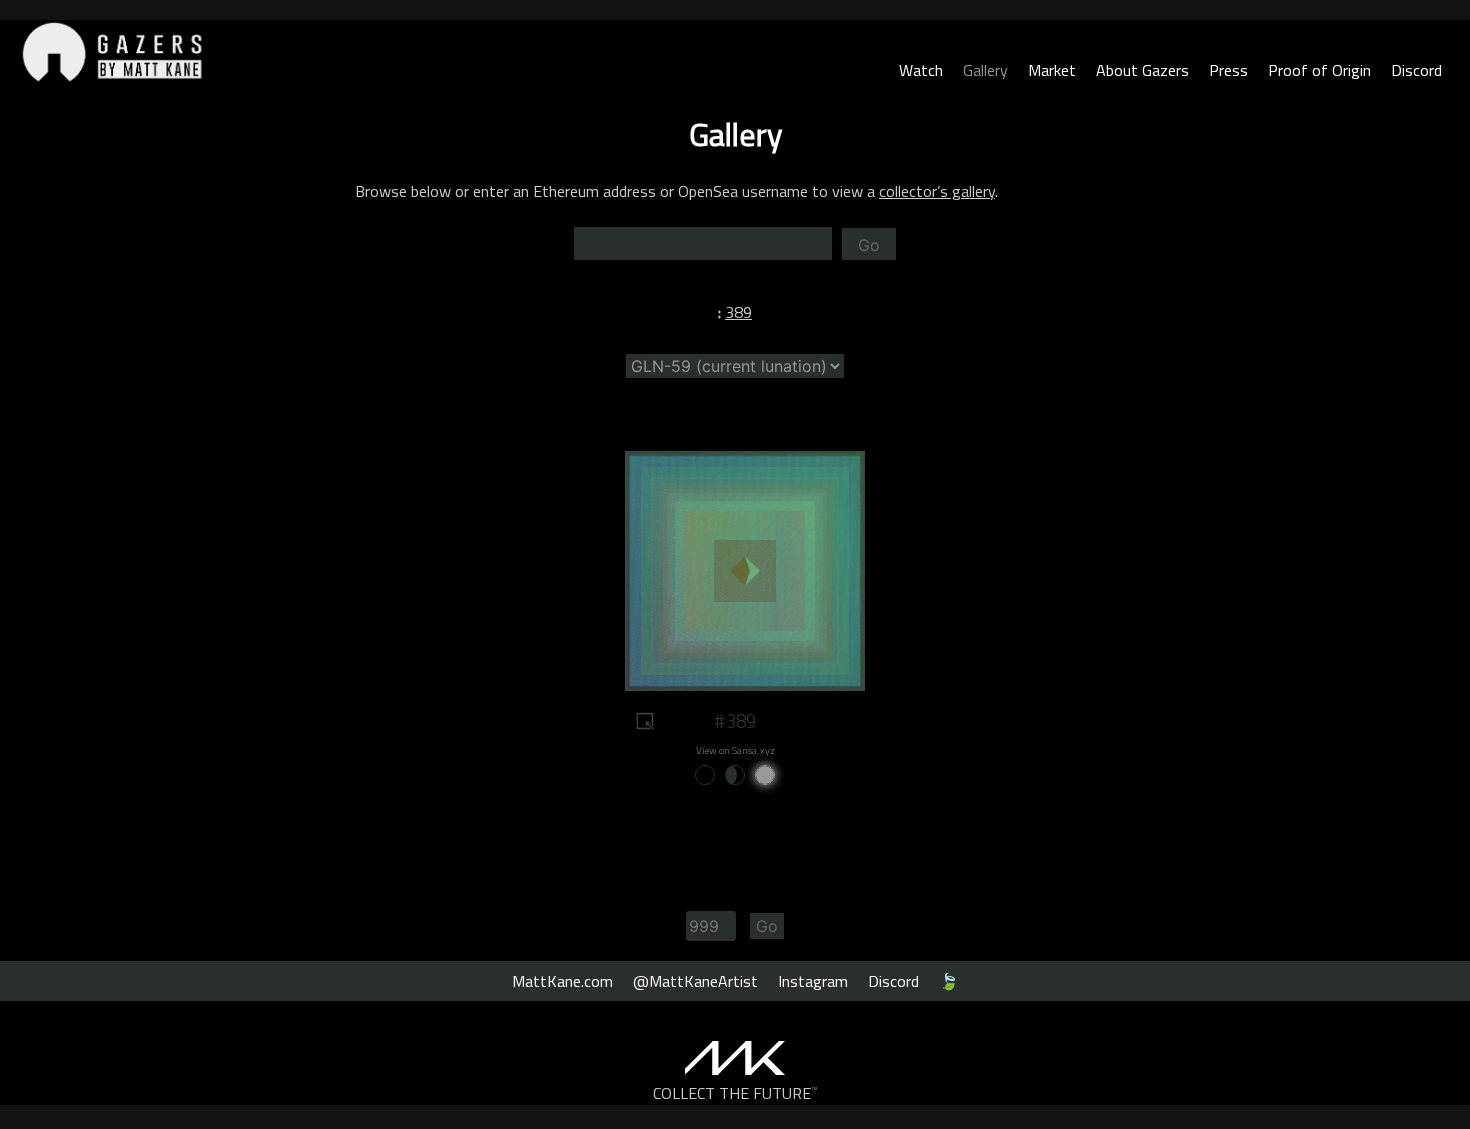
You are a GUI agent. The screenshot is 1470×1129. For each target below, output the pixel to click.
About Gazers (1142, 70)
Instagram (813, 981)
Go (869, 245)
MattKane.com (562, 981)
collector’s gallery (937, 191)
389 (738, 312)
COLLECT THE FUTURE (735, 1093)
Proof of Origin (1319, 70)
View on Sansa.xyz (735, 750)
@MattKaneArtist (695, 981)
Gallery (985, 70)
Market (1052, 70)
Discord (1416, 70)
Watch (921, 70)
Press (1228, 70)
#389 (735, 721)
